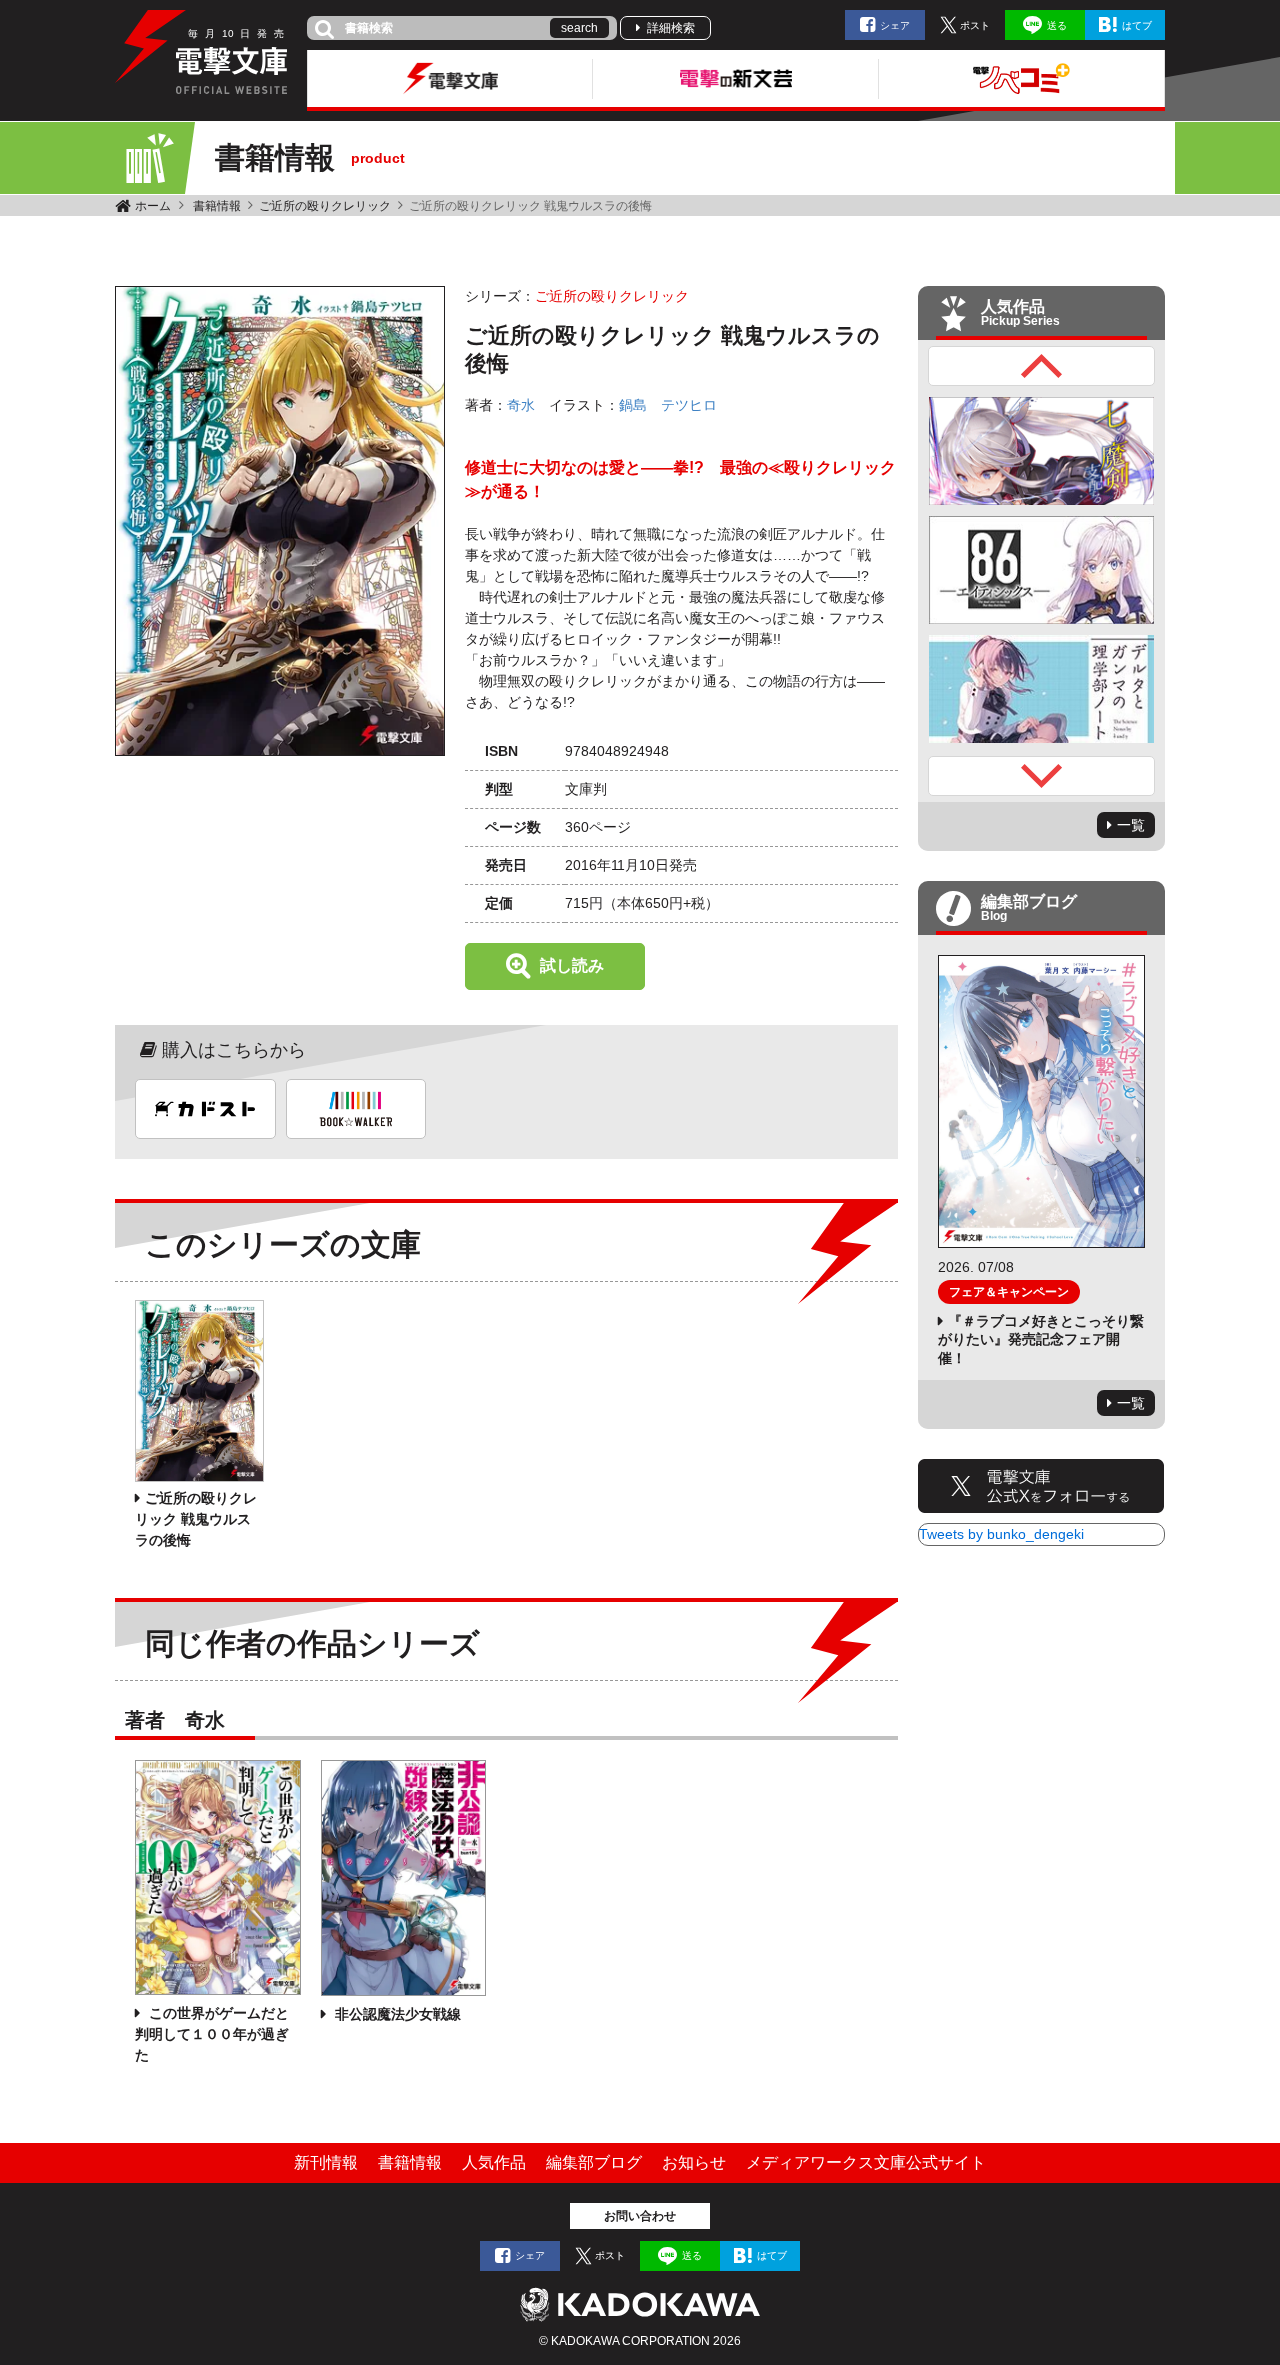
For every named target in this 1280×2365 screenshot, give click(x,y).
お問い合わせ (640, 2216)
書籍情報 (217, 206)
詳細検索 (671, 28)
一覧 (1131, 825)
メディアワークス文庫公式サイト (866, 2162)
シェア (895, 25)
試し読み (572, 965)
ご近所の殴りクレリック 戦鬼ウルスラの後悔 (196, 1519)
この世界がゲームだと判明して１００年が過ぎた (212, 2034)
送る (1057, 25)
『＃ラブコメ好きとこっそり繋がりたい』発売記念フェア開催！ (1041, 1339)
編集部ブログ (594, 2162)
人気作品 (494, 2162)
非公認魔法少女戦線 (396, 2014)
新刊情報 (326, 2162)
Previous (1042, 366)
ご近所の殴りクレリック (325, 206)
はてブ (1137, 25)
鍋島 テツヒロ (668, 405)
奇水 (521, 405)
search (579, 28)
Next (1042, 776)
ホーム (153, 206)
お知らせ (694, 2162)
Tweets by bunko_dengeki (1001, 1534)
